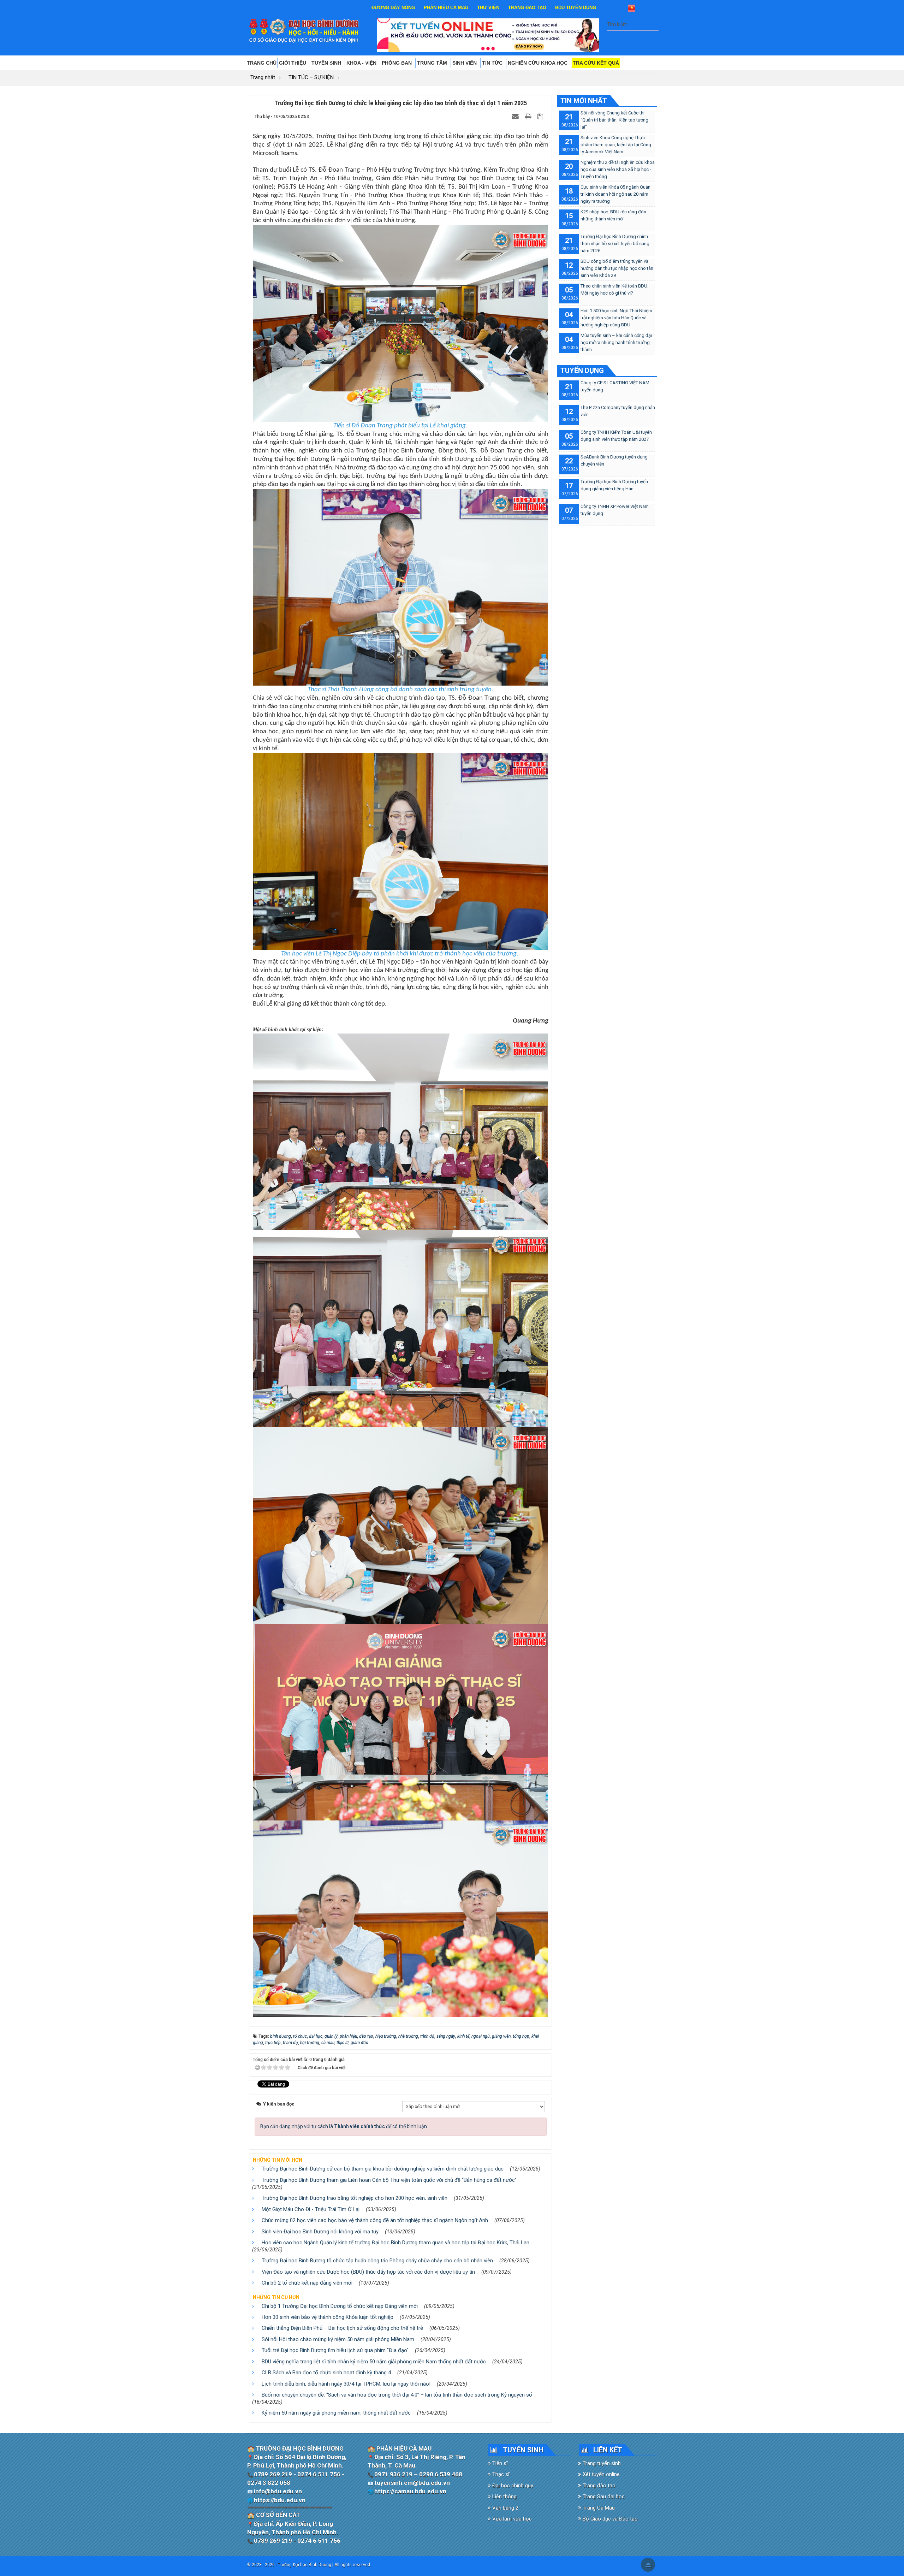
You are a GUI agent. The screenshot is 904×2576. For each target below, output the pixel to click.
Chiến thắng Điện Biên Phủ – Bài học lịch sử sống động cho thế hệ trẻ (342, 2328)
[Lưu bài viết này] (541, 116)
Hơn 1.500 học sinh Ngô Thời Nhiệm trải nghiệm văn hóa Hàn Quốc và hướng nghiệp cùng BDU (616, 318)
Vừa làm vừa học (511, 2519)
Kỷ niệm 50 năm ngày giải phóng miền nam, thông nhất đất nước (336, 2413)
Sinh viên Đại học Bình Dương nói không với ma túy (320, 2232)
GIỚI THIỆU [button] (293, 63)
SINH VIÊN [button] (465, 63)
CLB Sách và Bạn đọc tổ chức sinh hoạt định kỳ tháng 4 (326, 2373)
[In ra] (529, 116)
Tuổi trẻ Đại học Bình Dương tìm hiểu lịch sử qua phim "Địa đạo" (335, 2350)
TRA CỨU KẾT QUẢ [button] (596, 63)
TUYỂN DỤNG (582, 371)
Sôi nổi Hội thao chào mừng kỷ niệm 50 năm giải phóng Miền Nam (338, 2339)
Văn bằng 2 (505, 2508)
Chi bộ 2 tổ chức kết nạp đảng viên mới (307, 2283)
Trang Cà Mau (598, 2508)
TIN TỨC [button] (493, 63)
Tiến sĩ (499, 2463)
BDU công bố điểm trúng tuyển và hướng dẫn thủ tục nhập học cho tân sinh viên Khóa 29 (617, 268)
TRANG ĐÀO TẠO (527, 8)
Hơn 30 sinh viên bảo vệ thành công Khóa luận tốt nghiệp (328, 2317)
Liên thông (504, 2497)
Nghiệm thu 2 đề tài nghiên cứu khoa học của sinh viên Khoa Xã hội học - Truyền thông (618, 169)
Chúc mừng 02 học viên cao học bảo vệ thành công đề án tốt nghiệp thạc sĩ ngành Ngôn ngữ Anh (375, 2220)
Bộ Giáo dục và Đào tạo (609, 2519)
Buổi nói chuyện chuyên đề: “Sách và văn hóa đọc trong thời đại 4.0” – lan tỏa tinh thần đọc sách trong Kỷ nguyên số (397, 2395)
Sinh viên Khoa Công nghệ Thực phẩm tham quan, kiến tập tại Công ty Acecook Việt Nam (616, 145)
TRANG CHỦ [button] (262, 63)
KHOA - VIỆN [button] (362, 63)
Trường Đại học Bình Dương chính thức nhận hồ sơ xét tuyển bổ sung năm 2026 (615, 244)
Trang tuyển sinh (601, 2463)
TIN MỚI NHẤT (584, 101)
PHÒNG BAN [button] (397, 63)
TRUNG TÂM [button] (433, 63)
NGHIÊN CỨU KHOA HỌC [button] (538, 63)
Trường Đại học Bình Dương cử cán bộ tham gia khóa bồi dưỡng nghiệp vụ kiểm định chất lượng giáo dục (383, 2169)
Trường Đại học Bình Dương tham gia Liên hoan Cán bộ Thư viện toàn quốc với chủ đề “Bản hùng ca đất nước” (389, 2180)
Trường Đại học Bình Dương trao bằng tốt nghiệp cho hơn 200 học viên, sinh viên (355, 2198)
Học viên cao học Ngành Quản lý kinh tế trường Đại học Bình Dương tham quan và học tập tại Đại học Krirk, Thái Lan (395, 2243)
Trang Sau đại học (603, 2497)
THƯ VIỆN (488, 8)
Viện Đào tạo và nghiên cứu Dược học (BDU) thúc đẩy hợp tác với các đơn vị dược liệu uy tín (368, 2272)
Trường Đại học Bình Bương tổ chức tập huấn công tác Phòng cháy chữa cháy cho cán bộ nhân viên (377, 2261)
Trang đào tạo (598, 2486)
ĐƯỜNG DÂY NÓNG (393, 8)
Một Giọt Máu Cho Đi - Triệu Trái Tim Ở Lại (311, 2209)
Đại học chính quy (512, 2486)
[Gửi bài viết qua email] (516, 116)
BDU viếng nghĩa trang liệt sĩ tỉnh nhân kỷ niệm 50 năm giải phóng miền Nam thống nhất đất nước (374, 2362)
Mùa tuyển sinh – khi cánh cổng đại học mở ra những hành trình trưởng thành (616, 342)
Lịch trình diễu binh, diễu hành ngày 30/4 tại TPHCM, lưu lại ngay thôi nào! (346, 2384)
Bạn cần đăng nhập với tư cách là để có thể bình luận (344, 2126)
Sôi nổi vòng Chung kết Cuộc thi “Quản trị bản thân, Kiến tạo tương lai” (614, 120)
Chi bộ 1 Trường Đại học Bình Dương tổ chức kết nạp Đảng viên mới (340, 2306)
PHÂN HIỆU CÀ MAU (446, 8)
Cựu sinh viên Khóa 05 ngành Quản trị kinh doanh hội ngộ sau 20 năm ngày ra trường (615, 194)
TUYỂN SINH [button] (327, 63)
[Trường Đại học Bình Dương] (304, 30)
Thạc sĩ (500, 2474)
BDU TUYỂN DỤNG (576, 8)
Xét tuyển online (600, 2474)
